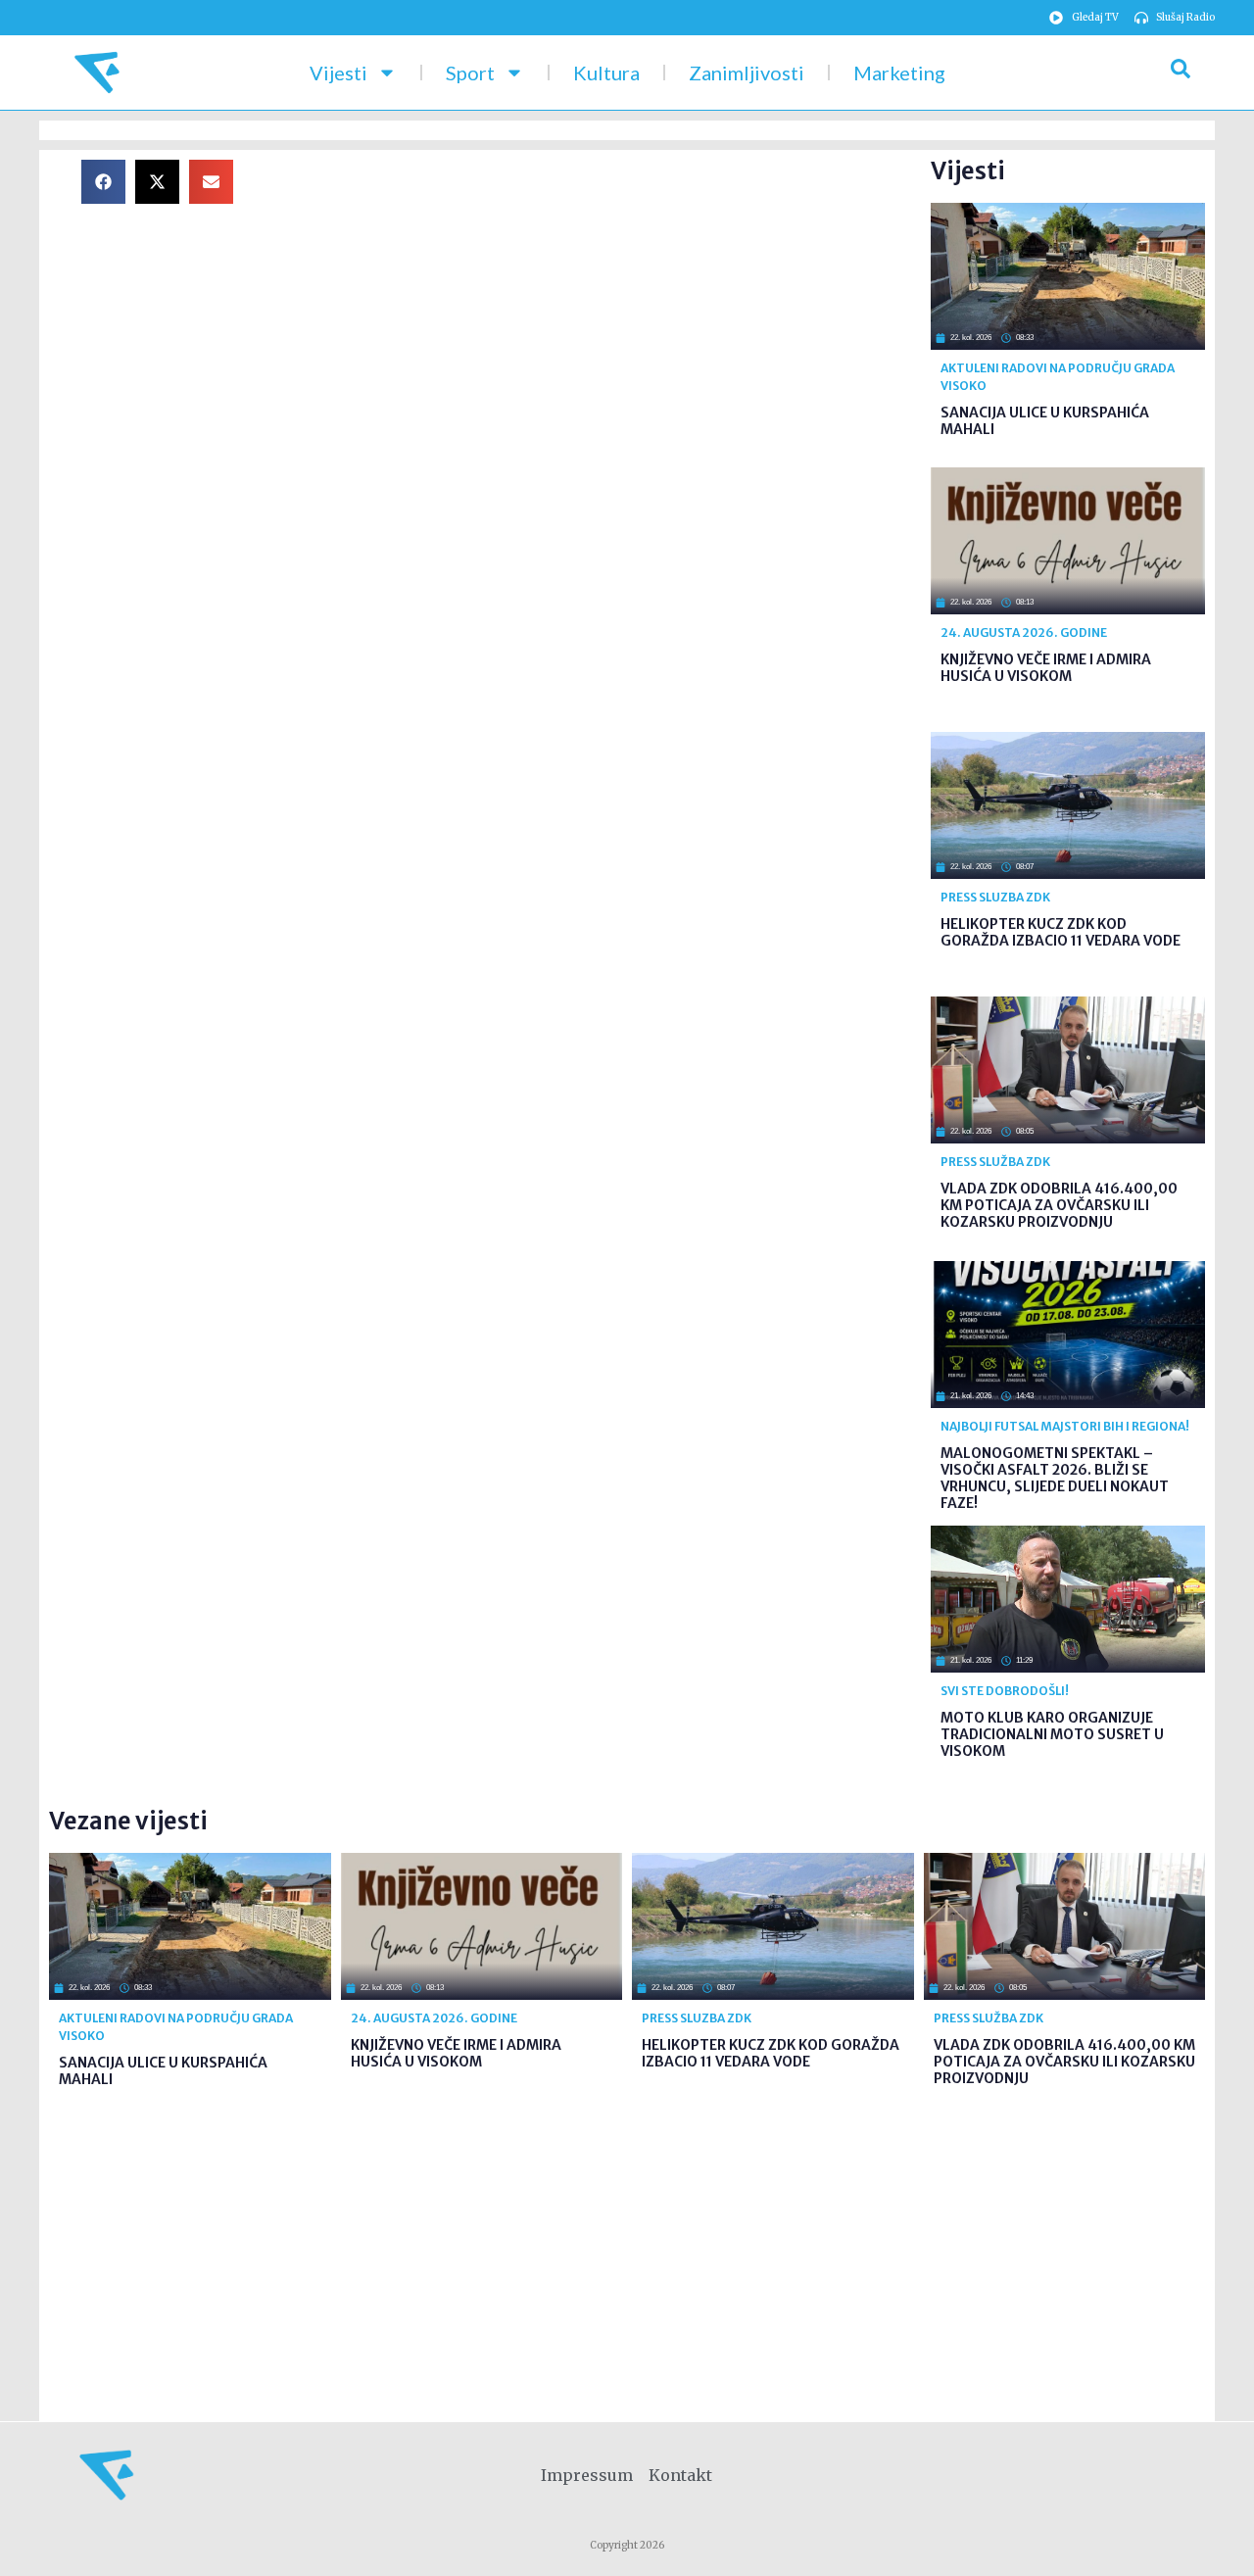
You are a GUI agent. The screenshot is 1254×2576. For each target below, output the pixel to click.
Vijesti (338, 73)
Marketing (899, 73)
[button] (103, 182)
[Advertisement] (598, 297)
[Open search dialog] (1181, 73)
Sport (470, 73)
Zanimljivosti (747, 73)
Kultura (606, 73)
